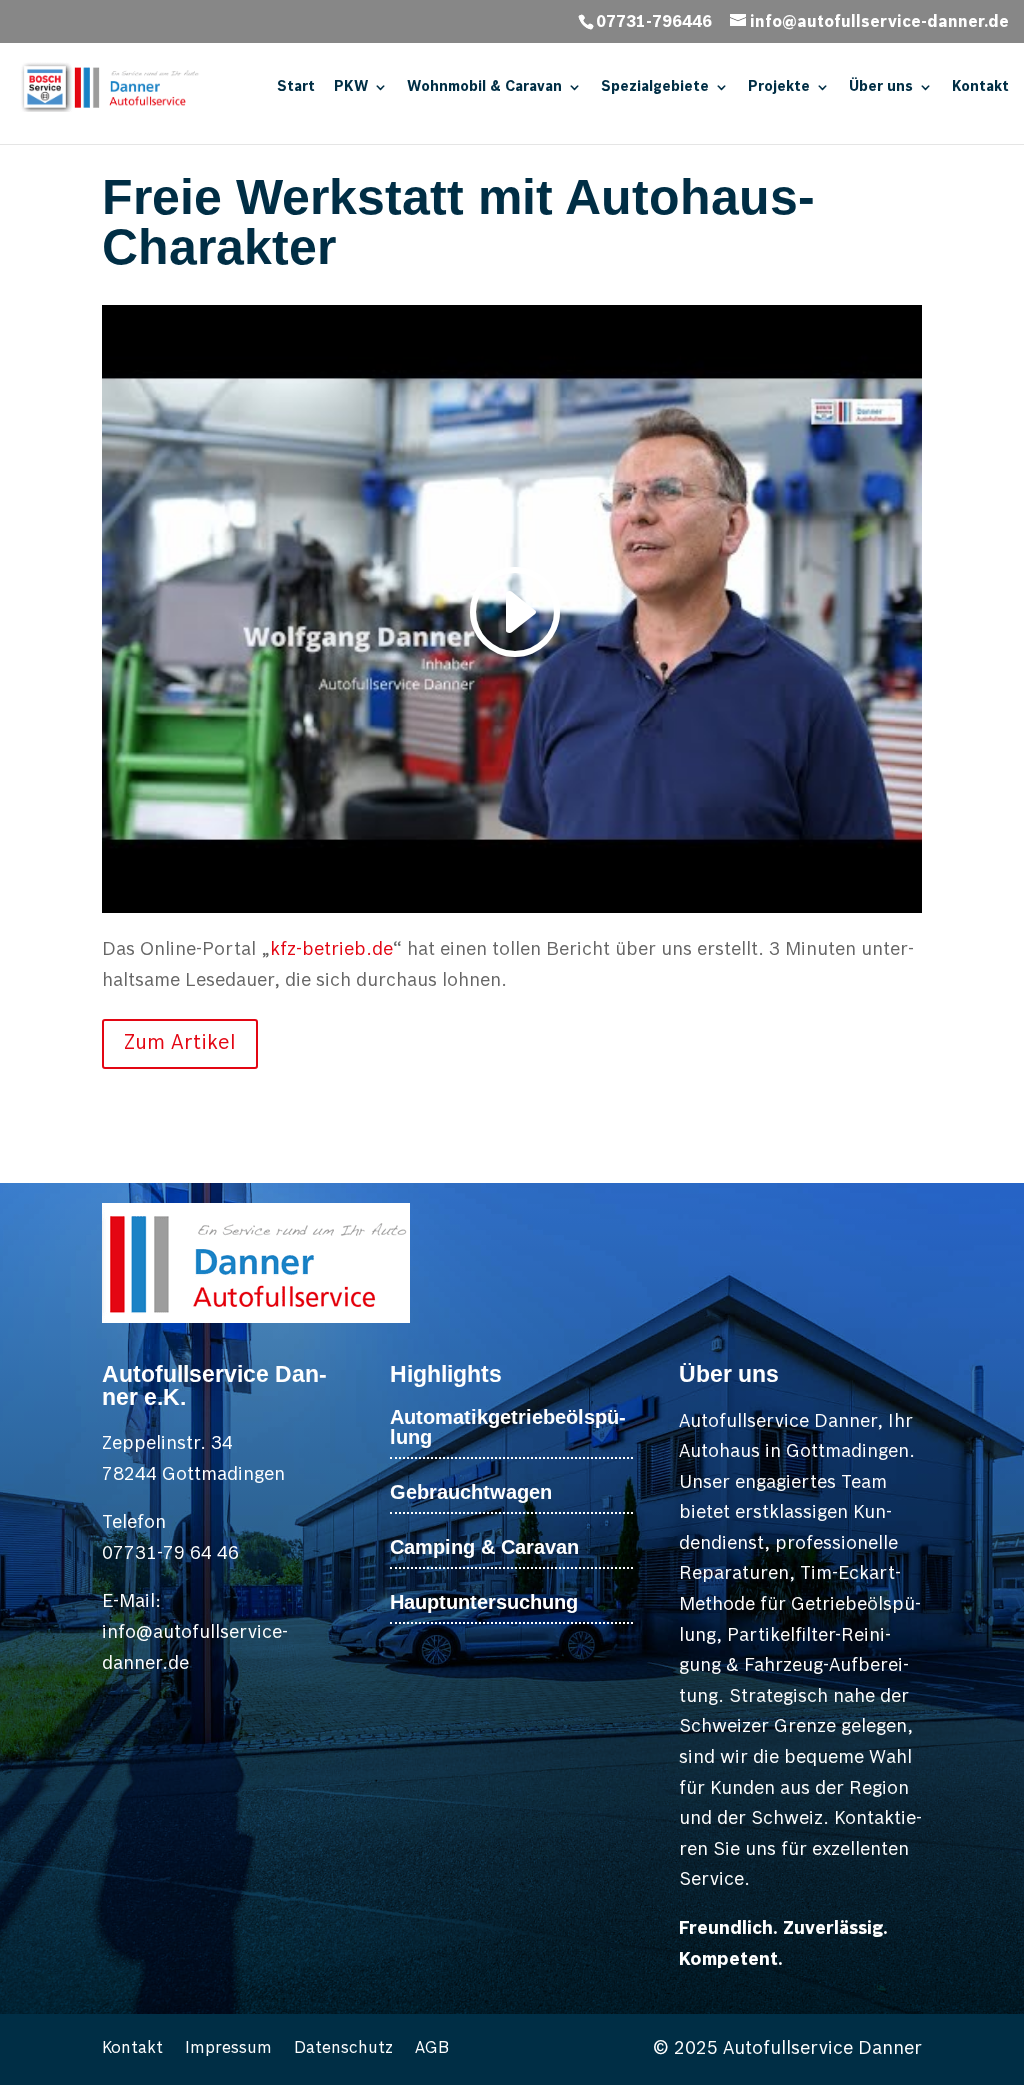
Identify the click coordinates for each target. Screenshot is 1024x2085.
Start (296, 87)
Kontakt (980, 87)
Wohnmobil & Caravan (484, 87)
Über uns (881, 87)
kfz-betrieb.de (331, 949)
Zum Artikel (180, 1043)
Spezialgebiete (655, 87)
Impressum (228, 2049)
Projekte (779, 87)
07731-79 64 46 (170, 1553)
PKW (351, 87)
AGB (432, 2049)
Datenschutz (343, 2049)
